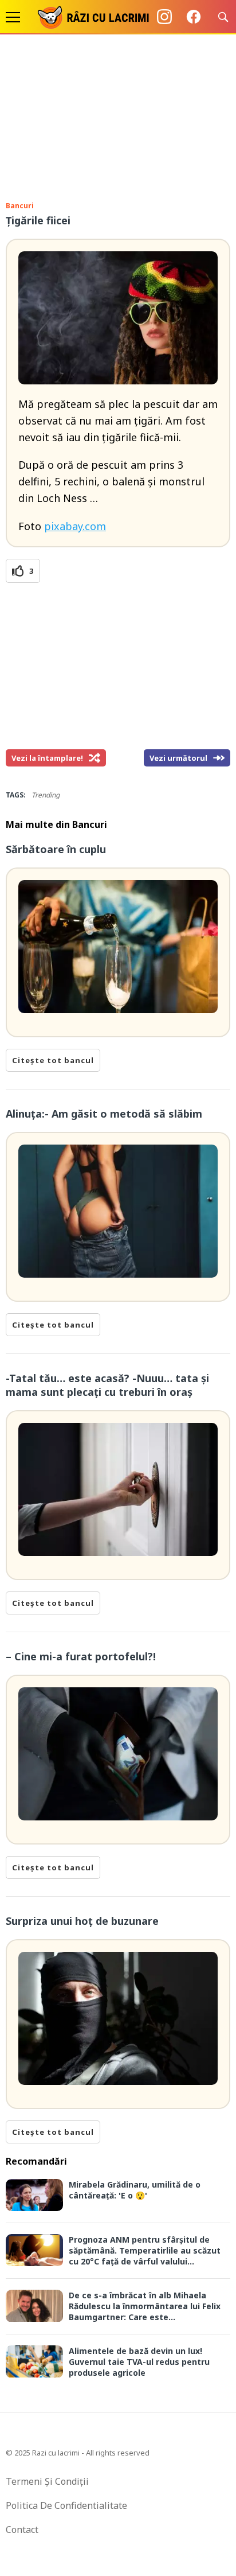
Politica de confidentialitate (66, 2505)
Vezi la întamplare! (47, 758)
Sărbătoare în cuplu (56, 849)
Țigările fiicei (38, 220)
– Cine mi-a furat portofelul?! (81, 1656)
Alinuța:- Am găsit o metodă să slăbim (104, 1114)
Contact (22, 2530)
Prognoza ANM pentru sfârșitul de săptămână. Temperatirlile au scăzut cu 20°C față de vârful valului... (145, 2250)
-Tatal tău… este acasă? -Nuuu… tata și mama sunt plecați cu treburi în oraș (107, 1385)
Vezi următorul (178, 758)
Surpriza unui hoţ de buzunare (82, 1921)
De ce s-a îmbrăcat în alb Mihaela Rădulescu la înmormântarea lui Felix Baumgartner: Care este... (145, 2306)
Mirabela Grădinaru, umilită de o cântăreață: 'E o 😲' (135, 2190)
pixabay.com (75, 526)
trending (46, 795)
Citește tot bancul (53, 1060)
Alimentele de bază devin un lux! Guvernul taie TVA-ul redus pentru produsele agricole (139, 2362)
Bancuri (20, 206)
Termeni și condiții (47, 2481)
